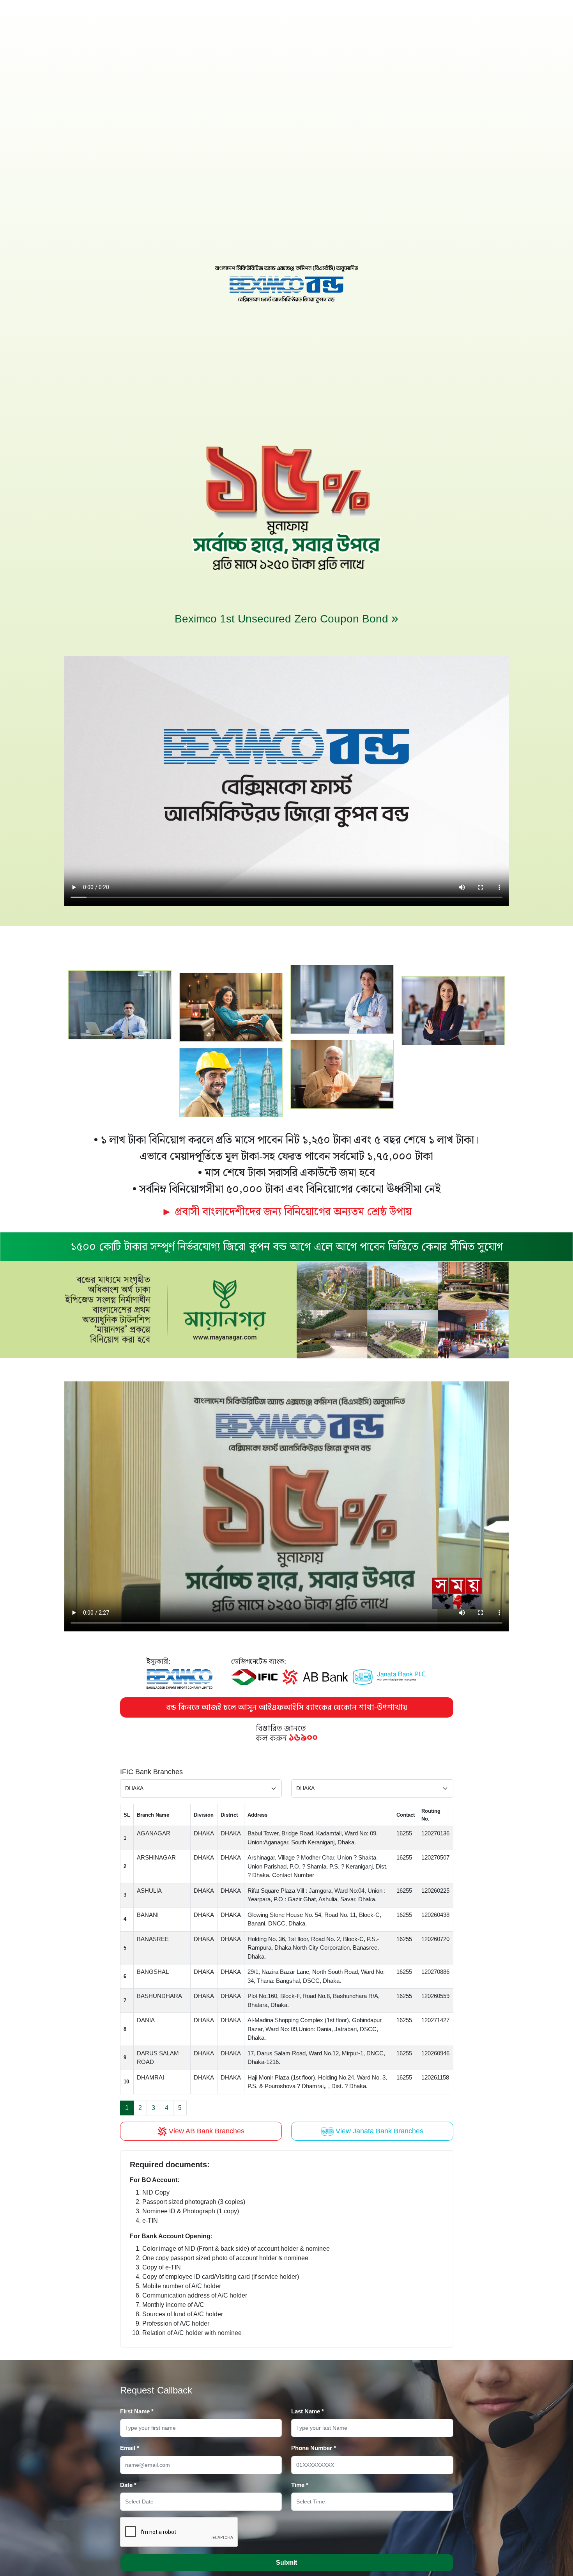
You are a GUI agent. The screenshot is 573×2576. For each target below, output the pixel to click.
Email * (130, 2448)
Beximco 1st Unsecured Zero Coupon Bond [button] (286, 618)
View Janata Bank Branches (378, 2131)
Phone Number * (314, 2448)
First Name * (137, 2411)
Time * (300, 2485)
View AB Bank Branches (206, 2131)
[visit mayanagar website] (286, 1309)
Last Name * (308, 2411)
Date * (128, 2485)
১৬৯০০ (303, 1738)
